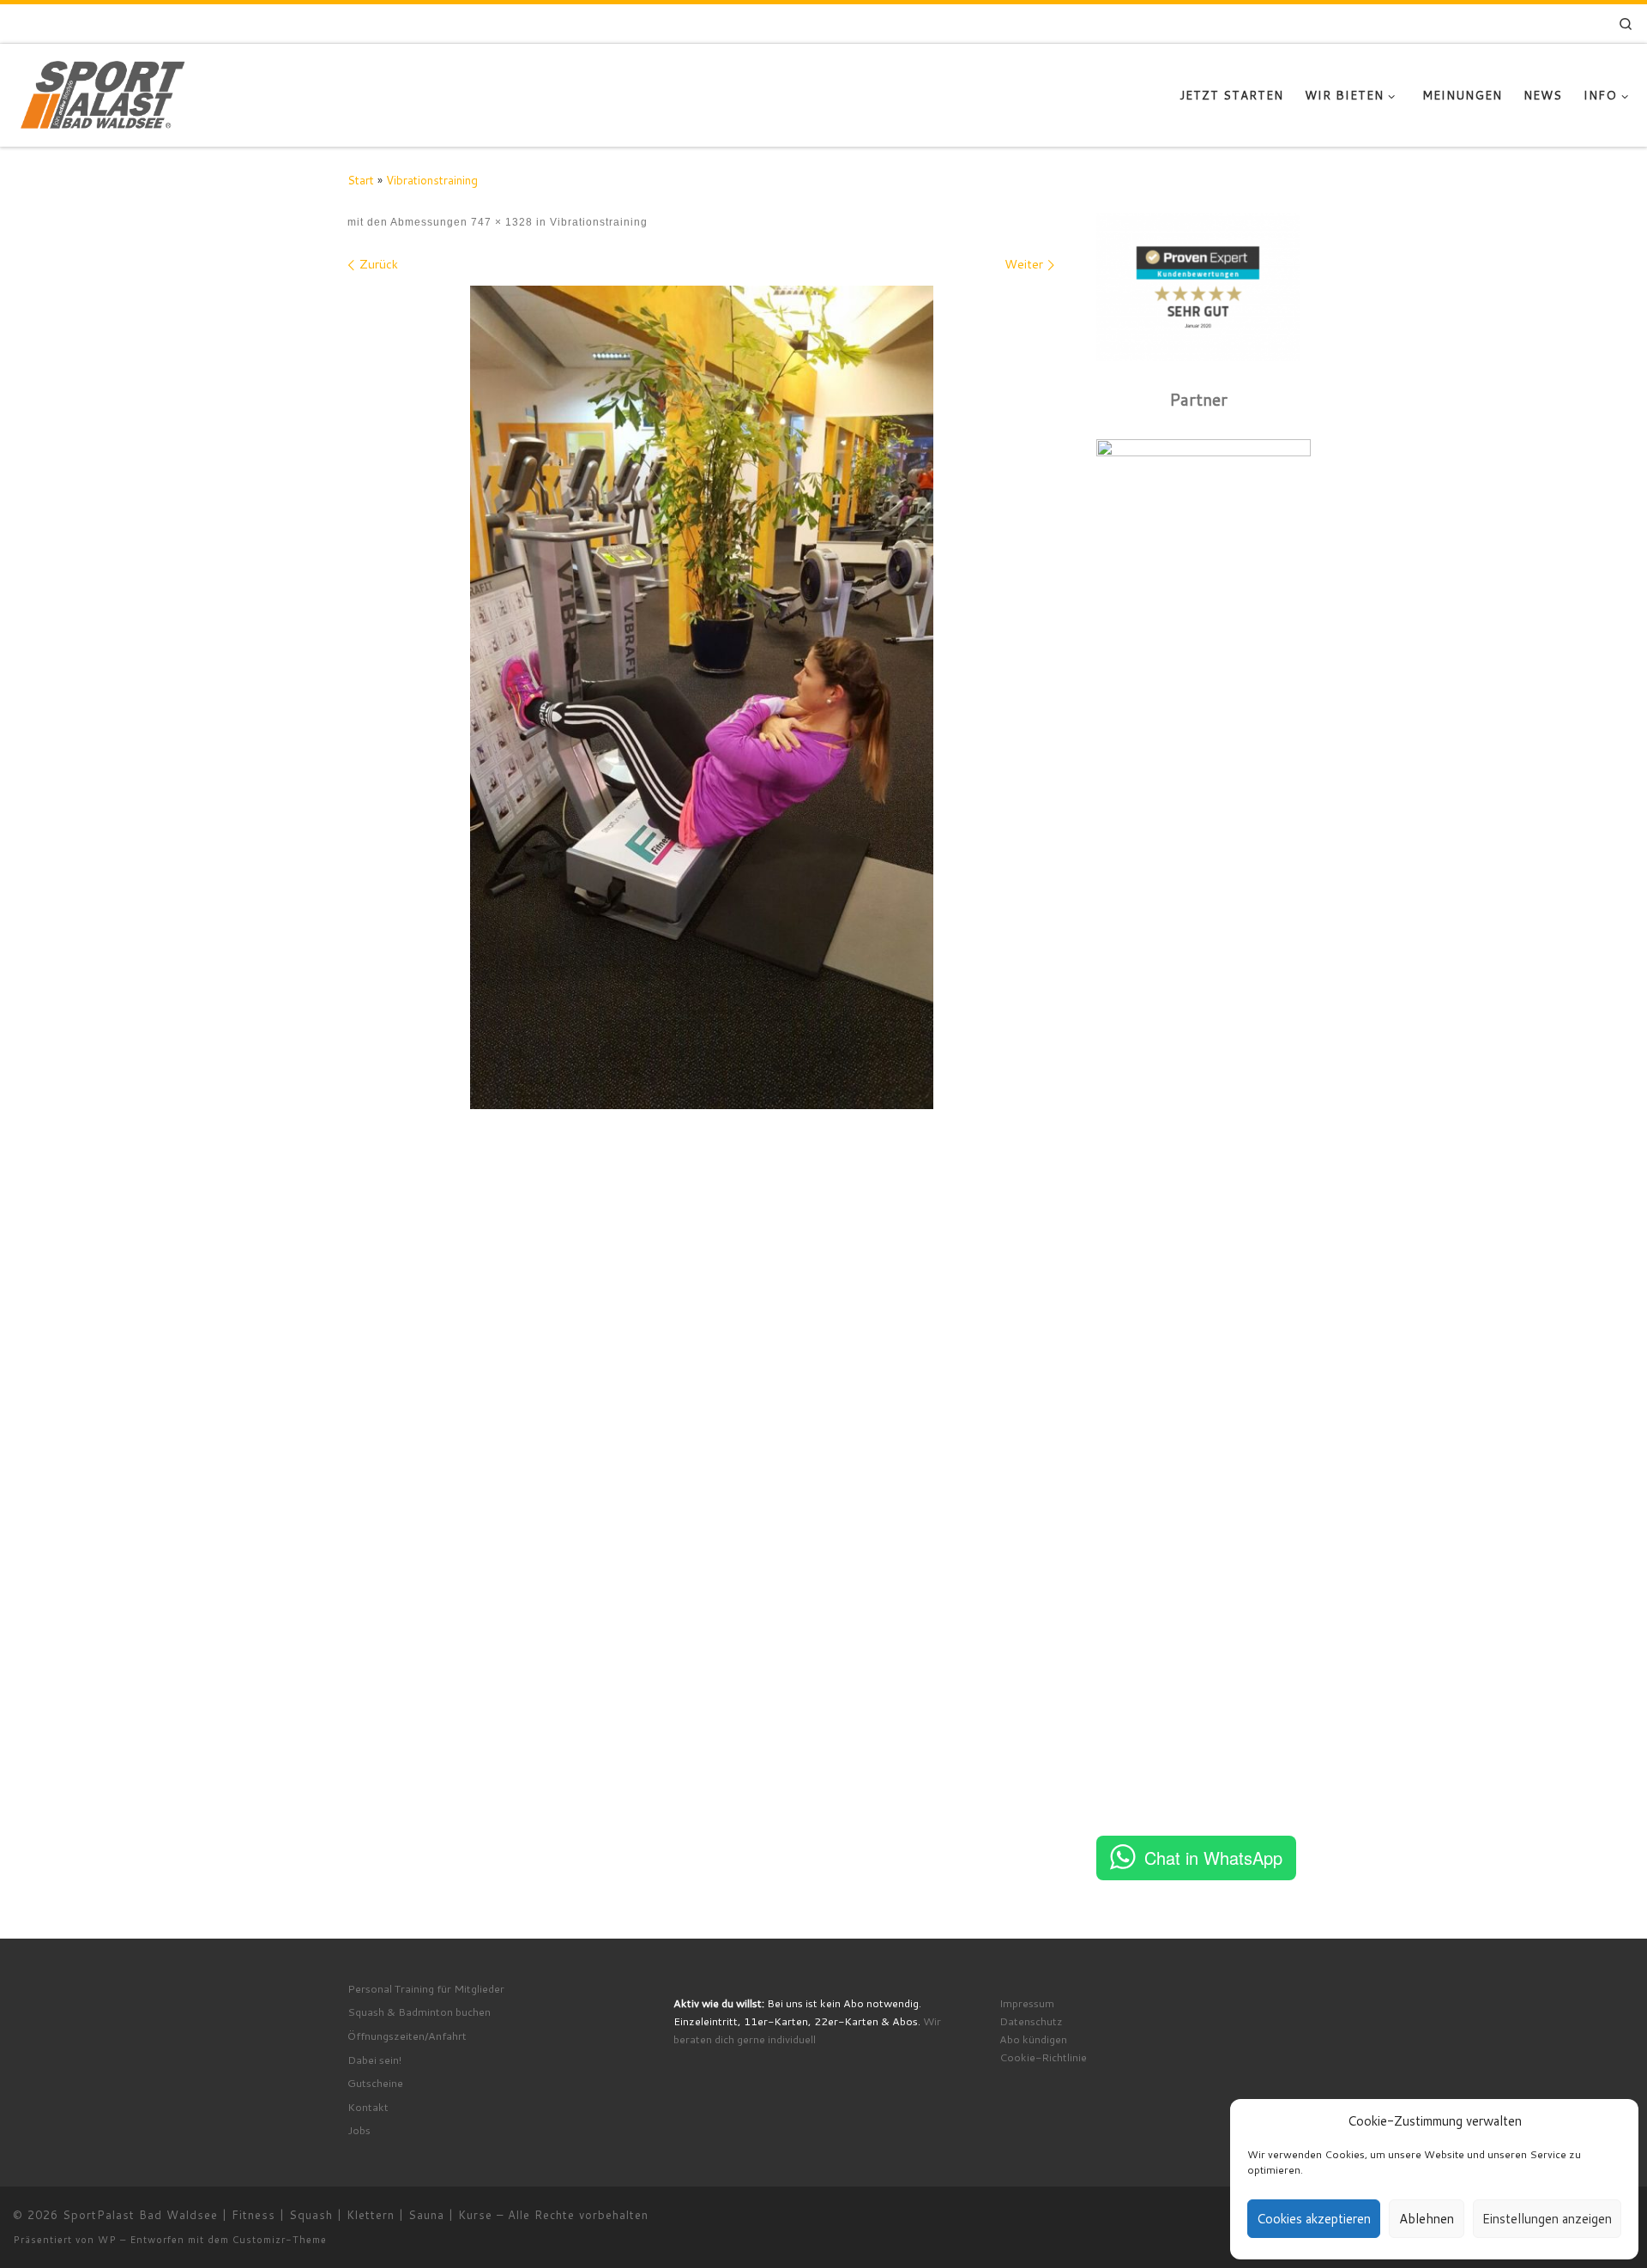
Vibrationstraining (432, 180)
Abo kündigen (1033, 2039)
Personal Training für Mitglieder (426, 1988)
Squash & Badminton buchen (419, 2012)
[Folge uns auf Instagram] (1524, 24)
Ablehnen (1427, 2219)
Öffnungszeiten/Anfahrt (407, 2036)
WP (107, 2240)
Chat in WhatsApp (1213, 1858)
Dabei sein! (374, 2060)
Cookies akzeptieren (1314, 2219)
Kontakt (368, 2107)
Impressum (1027, 2003)
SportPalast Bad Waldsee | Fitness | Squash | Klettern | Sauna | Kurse (278, 2215)
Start (361, 180)
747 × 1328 (500, 222)
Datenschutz (1031, 2021)
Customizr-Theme (280, 2240)
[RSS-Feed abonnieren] (1587, 24)
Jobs (359, 2130)
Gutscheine (375, 2083)
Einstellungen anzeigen (1547, 2219)
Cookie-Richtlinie (1043, 2057)
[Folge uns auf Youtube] (1563, 24)
